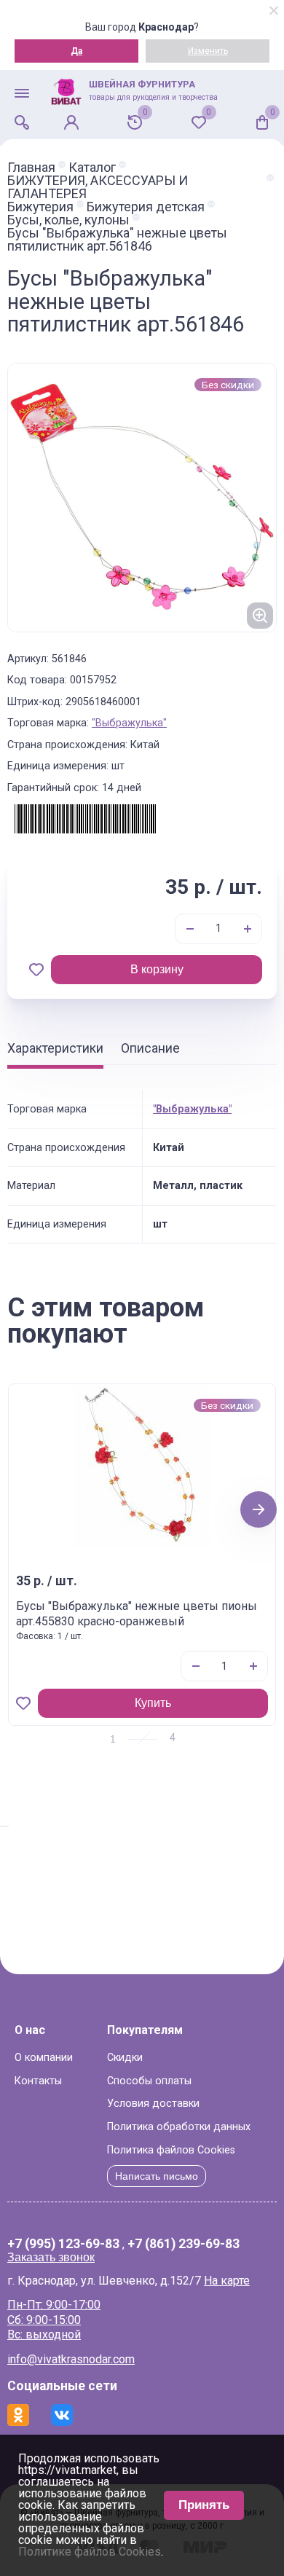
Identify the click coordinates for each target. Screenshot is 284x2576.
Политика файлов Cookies (171, 2150)
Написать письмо (157, 2176)
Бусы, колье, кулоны (68, 220)
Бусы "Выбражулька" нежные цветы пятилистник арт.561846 (117, 240)
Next (259, 1509)
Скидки (125, 2058)
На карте (227, 2281)
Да (76, 51)
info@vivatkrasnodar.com (71, 2359)
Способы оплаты (149, 2081)
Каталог (92, 168)
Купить (153, 1703)
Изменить (208, 51)
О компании (44, 2058)
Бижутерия (40, 207)
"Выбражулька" (129, 723)
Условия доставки (153, 2104)
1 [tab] (113, 1739)
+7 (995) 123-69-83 (63, 2245)
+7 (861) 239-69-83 (184, 2245)
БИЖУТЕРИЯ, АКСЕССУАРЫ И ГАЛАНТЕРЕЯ (98, 187)
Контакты (38, 2081)
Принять (204, 2505)
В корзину (157, 969)
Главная (31, 168)
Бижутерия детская (146, 207)
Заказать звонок (51, 2257)
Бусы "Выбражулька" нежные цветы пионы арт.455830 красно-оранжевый (137, 1614)
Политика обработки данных (179, 2127)
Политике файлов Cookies (90, 2552)
